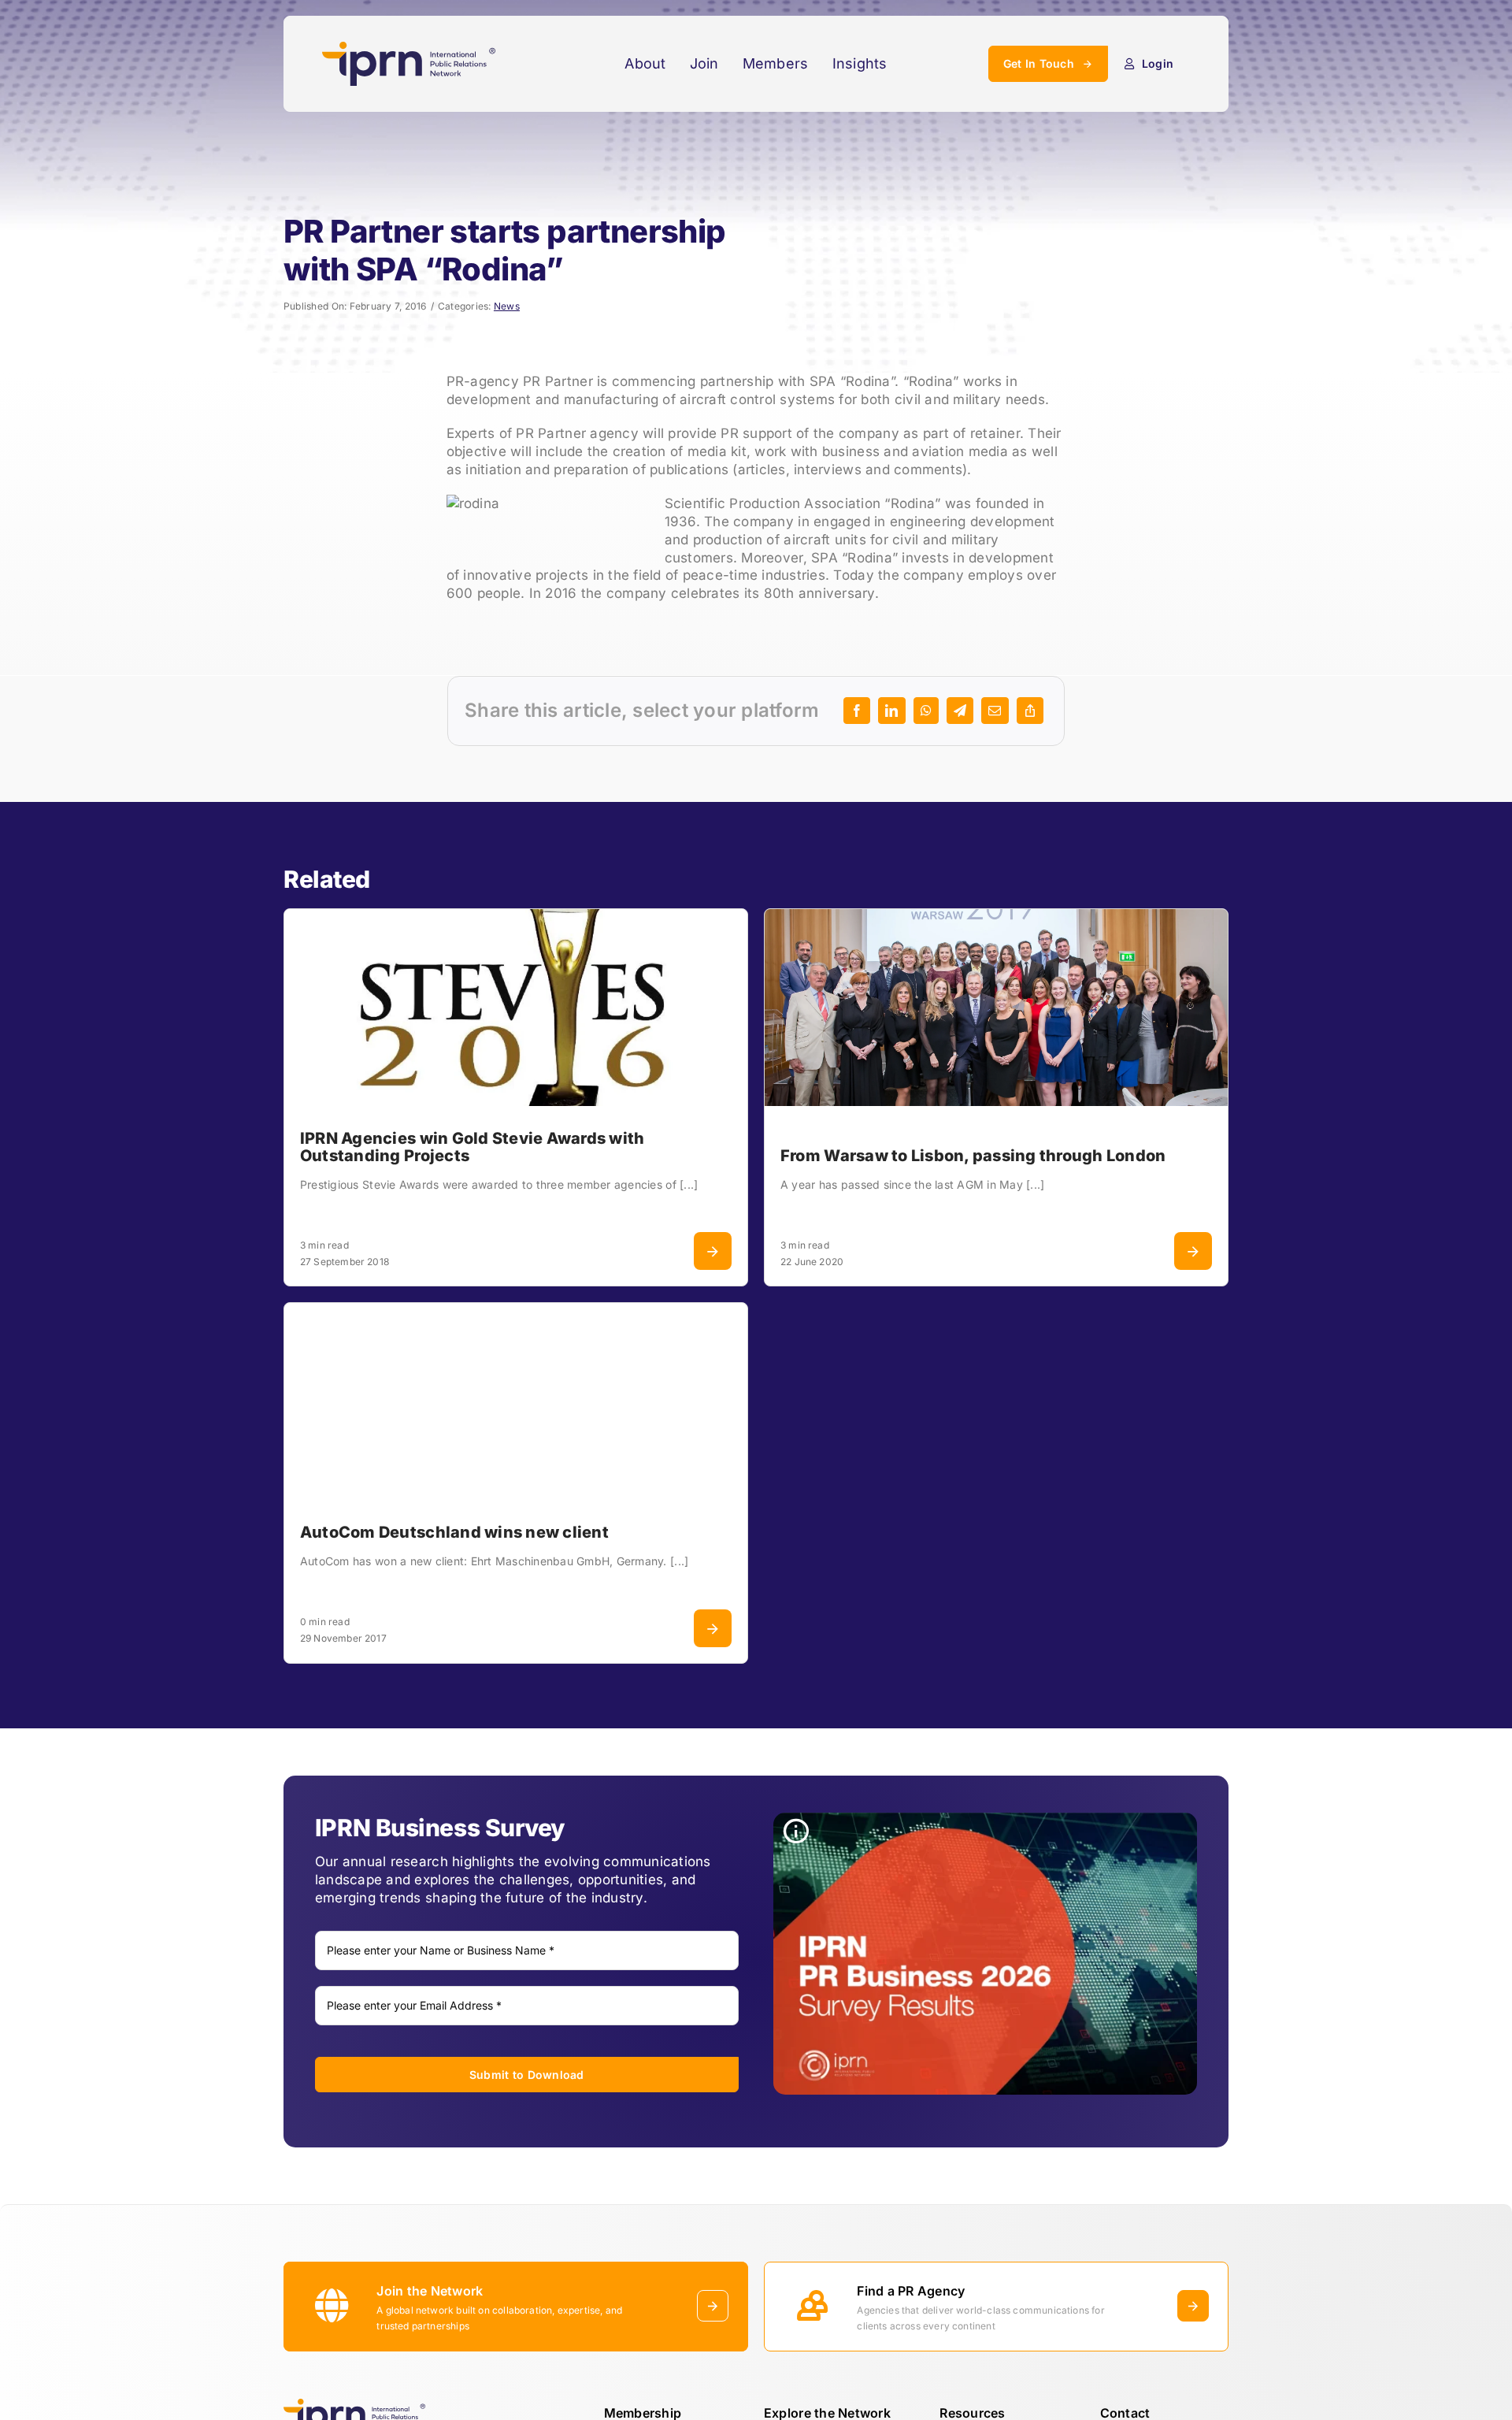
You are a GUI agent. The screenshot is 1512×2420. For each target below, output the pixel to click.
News (507, 306)
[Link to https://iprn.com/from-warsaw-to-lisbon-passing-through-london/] (1193, 1251)
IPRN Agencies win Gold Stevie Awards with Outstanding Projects (472, 1147)
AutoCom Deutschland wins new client (454, 1532)
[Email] (995, 711)
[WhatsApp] (926, 711)
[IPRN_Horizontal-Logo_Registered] (409, 48)
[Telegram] (960, 711)
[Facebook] (857, 711)
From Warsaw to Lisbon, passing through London (973, 1156)
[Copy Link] (1030, 711)
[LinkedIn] (891, 711)
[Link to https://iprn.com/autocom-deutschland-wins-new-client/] (713, 1628)
